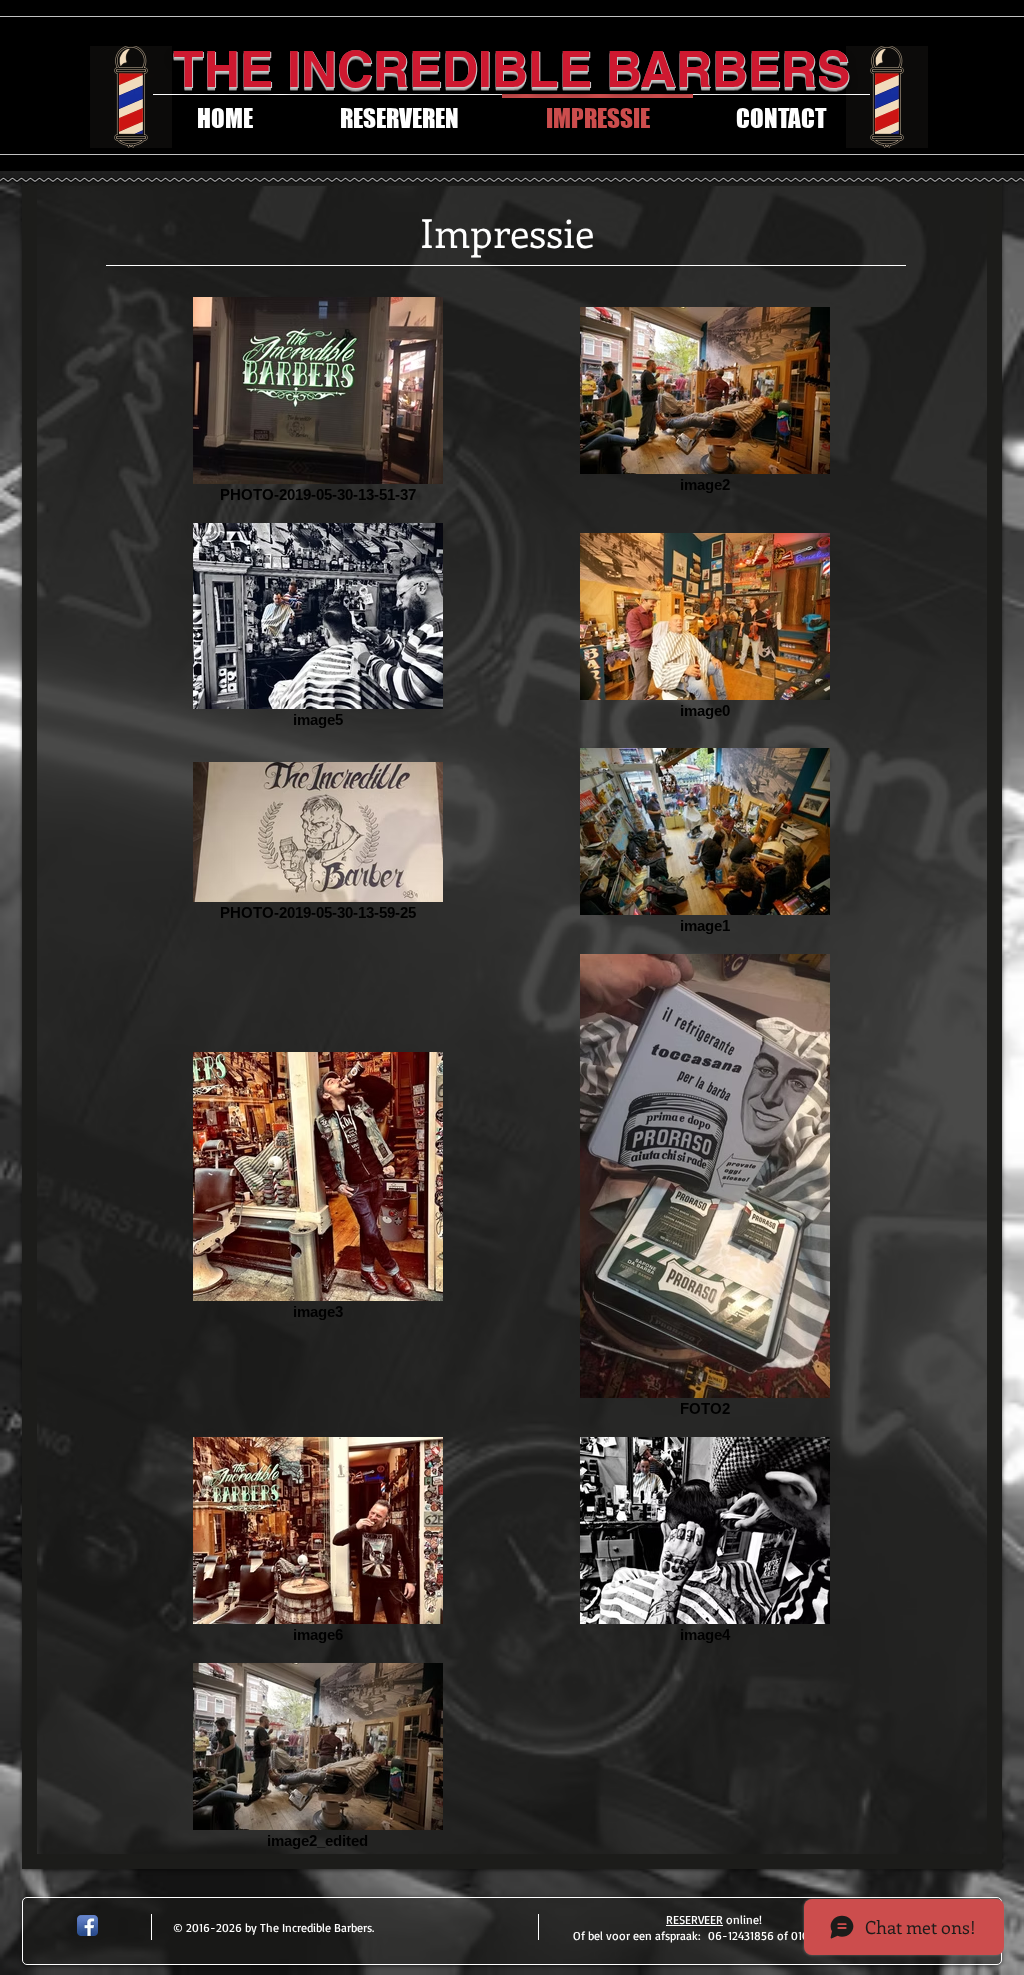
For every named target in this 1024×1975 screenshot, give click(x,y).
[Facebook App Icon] (87, 1925)
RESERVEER (694, 1919)
